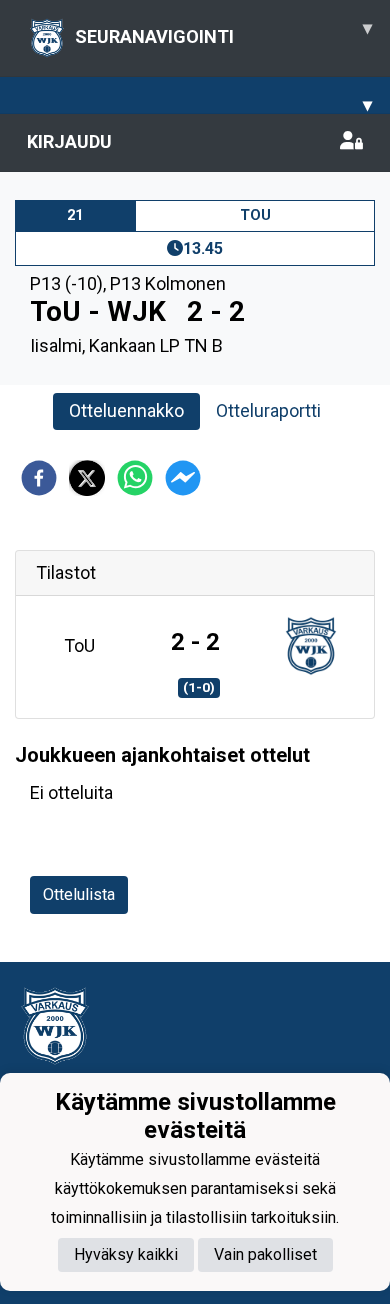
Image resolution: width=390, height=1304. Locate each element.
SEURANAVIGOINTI (223, 32)
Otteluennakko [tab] (126, 410)
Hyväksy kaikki (126, 1254)
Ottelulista (79, 894)
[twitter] (87, 478)
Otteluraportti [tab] (268, 410)
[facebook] (39, 478)
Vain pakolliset (265, 1254)
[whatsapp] (135, 478)
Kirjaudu (69, 141)
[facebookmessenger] (183, 478)
